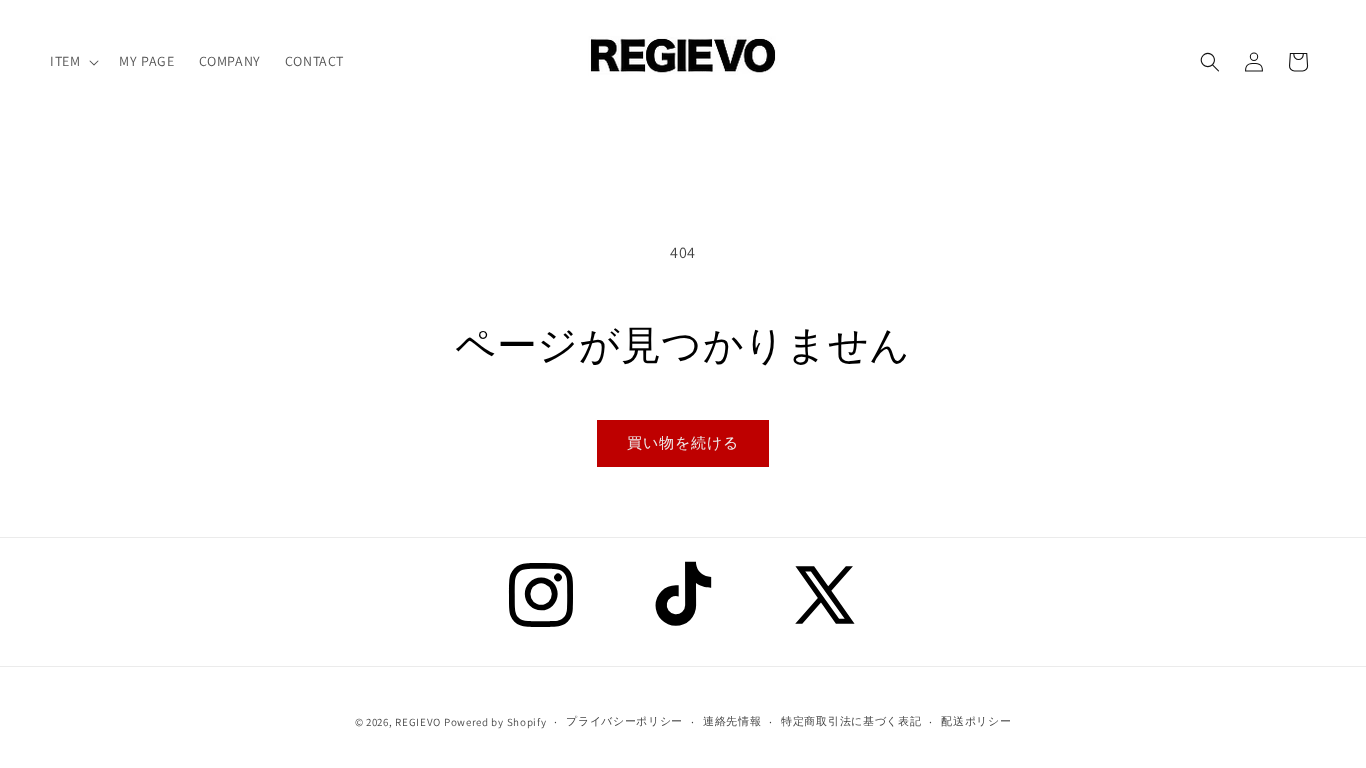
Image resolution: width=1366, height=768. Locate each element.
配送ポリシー (976, 721)
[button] (72, 61)
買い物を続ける (683, 442)
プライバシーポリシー (624, 721)
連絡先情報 (732, 721)
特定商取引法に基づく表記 (851, 721)
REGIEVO (418, 722)
